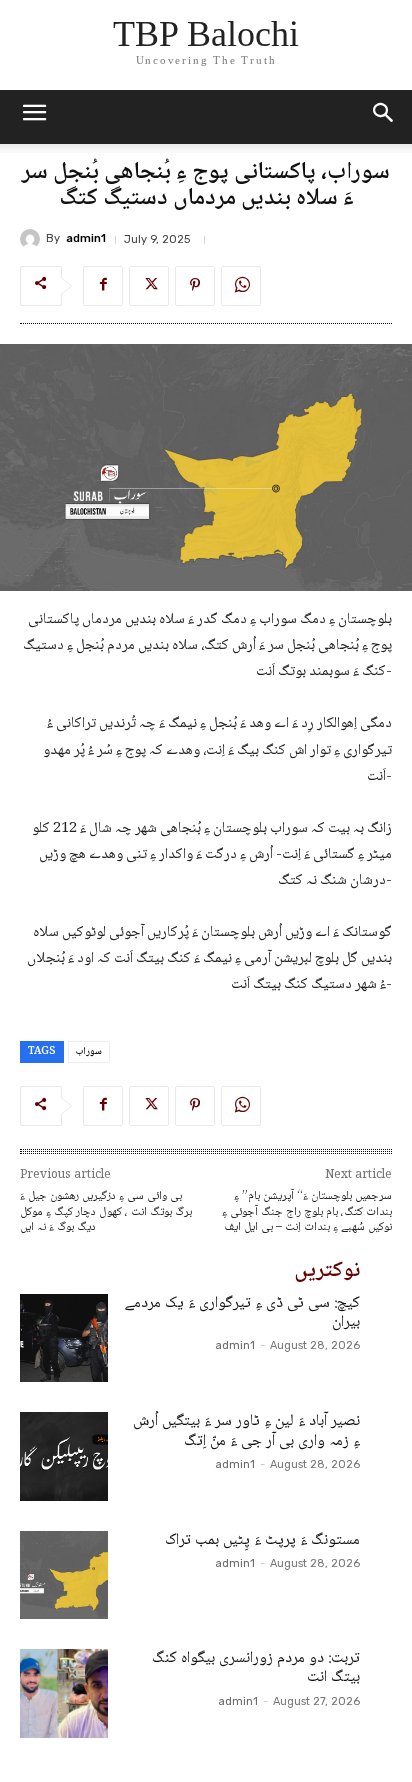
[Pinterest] (195, 286)
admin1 (86, 238)
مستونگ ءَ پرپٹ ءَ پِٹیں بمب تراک (262, 1540)
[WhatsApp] (241, 286)
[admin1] (33, 239)
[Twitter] (149, 286)
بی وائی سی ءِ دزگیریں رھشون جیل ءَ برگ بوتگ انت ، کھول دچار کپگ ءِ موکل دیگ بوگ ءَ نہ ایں (106, 1212)
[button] (384, 117)
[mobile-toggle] (34, 117)
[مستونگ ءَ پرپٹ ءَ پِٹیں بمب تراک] (64, 1575)
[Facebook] (103, 286)
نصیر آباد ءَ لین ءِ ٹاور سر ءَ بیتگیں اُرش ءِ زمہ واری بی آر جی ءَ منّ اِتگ (246, 1431)
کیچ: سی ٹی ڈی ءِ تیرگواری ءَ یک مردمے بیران (242, 1313)
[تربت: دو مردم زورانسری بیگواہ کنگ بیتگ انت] (64, 1693)
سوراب (89, 1051)
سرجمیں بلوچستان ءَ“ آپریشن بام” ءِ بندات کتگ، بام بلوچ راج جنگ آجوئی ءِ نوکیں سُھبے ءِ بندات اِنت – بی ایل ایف (307, 1212)
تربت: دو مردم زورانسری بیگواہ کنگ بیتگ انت (256, 1668)
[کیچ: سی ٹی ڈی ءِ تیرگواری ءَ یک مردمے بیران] (64, 1338)
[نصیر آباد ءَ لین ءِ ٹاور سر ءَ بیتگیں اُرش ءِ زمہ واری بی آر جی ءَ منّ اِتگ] (64, 1456)
